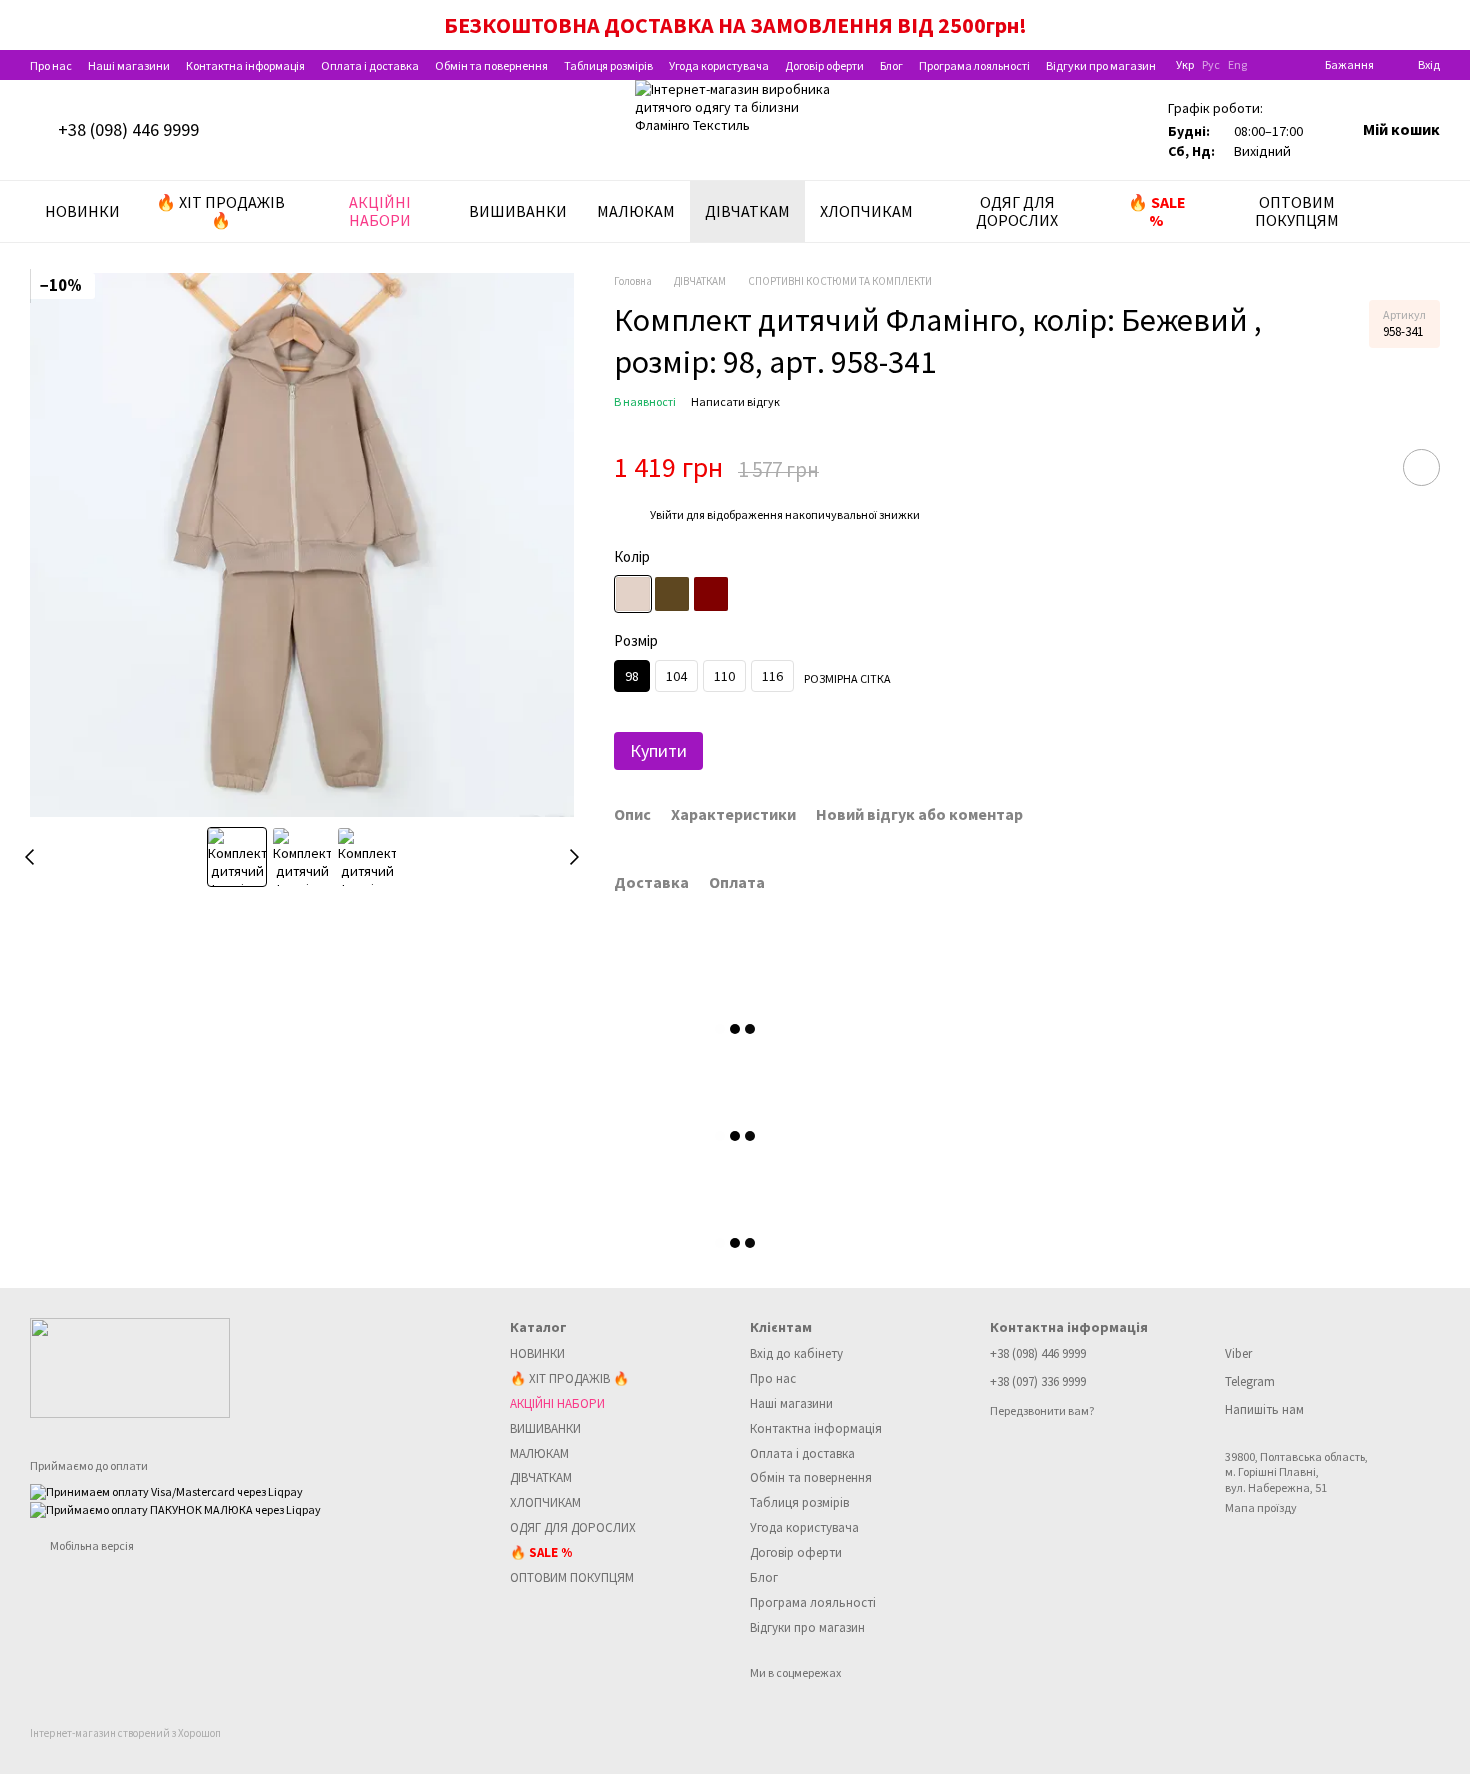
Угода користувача (719, 65)
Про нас (51, 65)
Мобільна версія (91, 1545)
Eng (1237, 65)
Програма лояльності (974, 65)
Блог (891, 65)
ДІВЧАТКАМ (747, 211)
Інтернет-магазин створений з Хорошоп (125, 1733)
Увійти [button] (667, 514)
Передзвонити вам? (1042, 1410)
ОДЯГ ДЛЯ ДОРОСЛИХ (1017, 211)
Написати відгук (735, 401)
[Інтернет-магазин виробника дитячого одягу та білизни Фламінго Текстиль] (130, 1366)
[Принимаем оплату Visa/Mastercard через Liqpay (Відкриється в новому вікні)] (166, 1490)
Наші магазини (129, 65)
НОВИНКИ (82, 211)
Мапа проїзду (1261, 1507)
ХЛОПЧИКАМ (866, 211)
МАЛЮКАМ (636, 211)
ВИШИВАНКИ (518, 211)
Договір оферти (824, 65)
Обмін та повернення (491, 65)
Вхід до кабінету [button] (796, 1353)
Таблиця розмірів (608, 65)
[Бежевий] (633, 594)
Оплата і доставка (370, 65)
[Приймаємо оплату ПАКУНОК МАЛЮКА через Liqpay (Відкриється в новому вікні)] (175, 1507)
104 (676, 676)
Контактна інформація (245, 65)
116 (772, 676)
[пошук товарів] (1424, 211)
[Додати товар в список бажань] (1421, 467)
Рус (1211, 65)
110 (724, 676)
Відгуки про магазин (1101, 65)
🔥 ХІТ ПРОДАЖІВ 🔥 (220, 211)
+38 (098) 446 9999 (128, 130)
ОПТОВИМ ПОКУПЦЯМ (1297, 211)
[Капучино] (672, 594)
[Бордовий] (711, 594)
